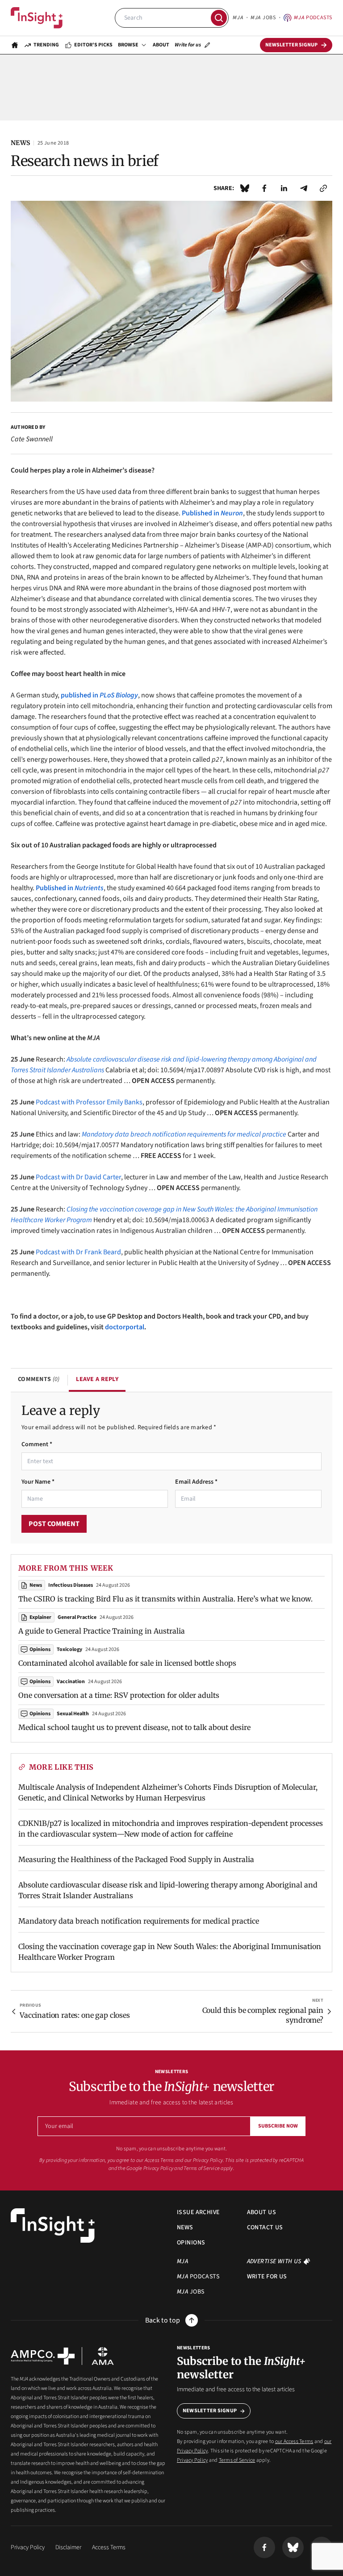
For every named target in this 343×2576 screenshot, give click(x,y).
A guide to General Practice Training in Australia (102, 1631)
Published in (70, 888)
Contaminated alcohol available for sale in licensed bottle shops (127, 1663)
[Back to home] (53, 2225)
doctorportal (125, 1327)
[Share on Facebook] (264, 188)
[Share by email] (304, 188)
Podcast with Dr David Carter (78, 1177)
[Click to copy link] (323, 188)
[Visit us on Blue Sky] (293, 2547)
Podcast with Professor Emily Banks (89, 1102)
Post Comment (54, 1524)
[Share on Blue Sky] (245, 188)
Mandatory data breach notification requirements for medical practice (139, 1921)
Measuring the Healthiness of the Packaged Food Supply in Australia (136, 1859)
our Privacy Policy (204, 2160)
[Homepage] (15, 45)
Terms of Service (202, 2168)
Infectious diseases (71, 1585)
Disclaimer (68, 2547)
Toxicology (69, 1649)
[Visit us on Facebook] (264, 2547)
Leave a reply (97, 1379)
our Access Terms (155, 2160)
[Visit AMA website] (103, 2356)
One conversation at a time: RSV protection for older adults (119, 1695)
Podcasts (313, 18)
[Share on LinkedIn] (284, 188)
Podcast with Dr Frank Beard (78, 1252)
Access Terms (109, 2547)
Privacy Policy (158, 2168)
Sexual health (73, 1714)
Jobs (263, 18)
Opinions (40, 1649)
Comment (37, 1444)
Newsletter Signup (210, 2411)
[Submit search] (219, 18)
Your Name (38, 1482)
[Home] (37, 18)
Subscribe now (278, 2126)
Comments (39, 1379)
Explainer (40, 1617)
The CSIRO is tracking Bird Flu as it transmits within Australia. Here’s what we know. (165, 1599)
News (36, 1585)
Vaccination (71, 1682)
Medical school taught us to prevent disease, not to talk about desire (134, 1727)
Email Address (196, 1482)
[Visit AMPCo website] (43, 2356)
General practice (77, 1617)
